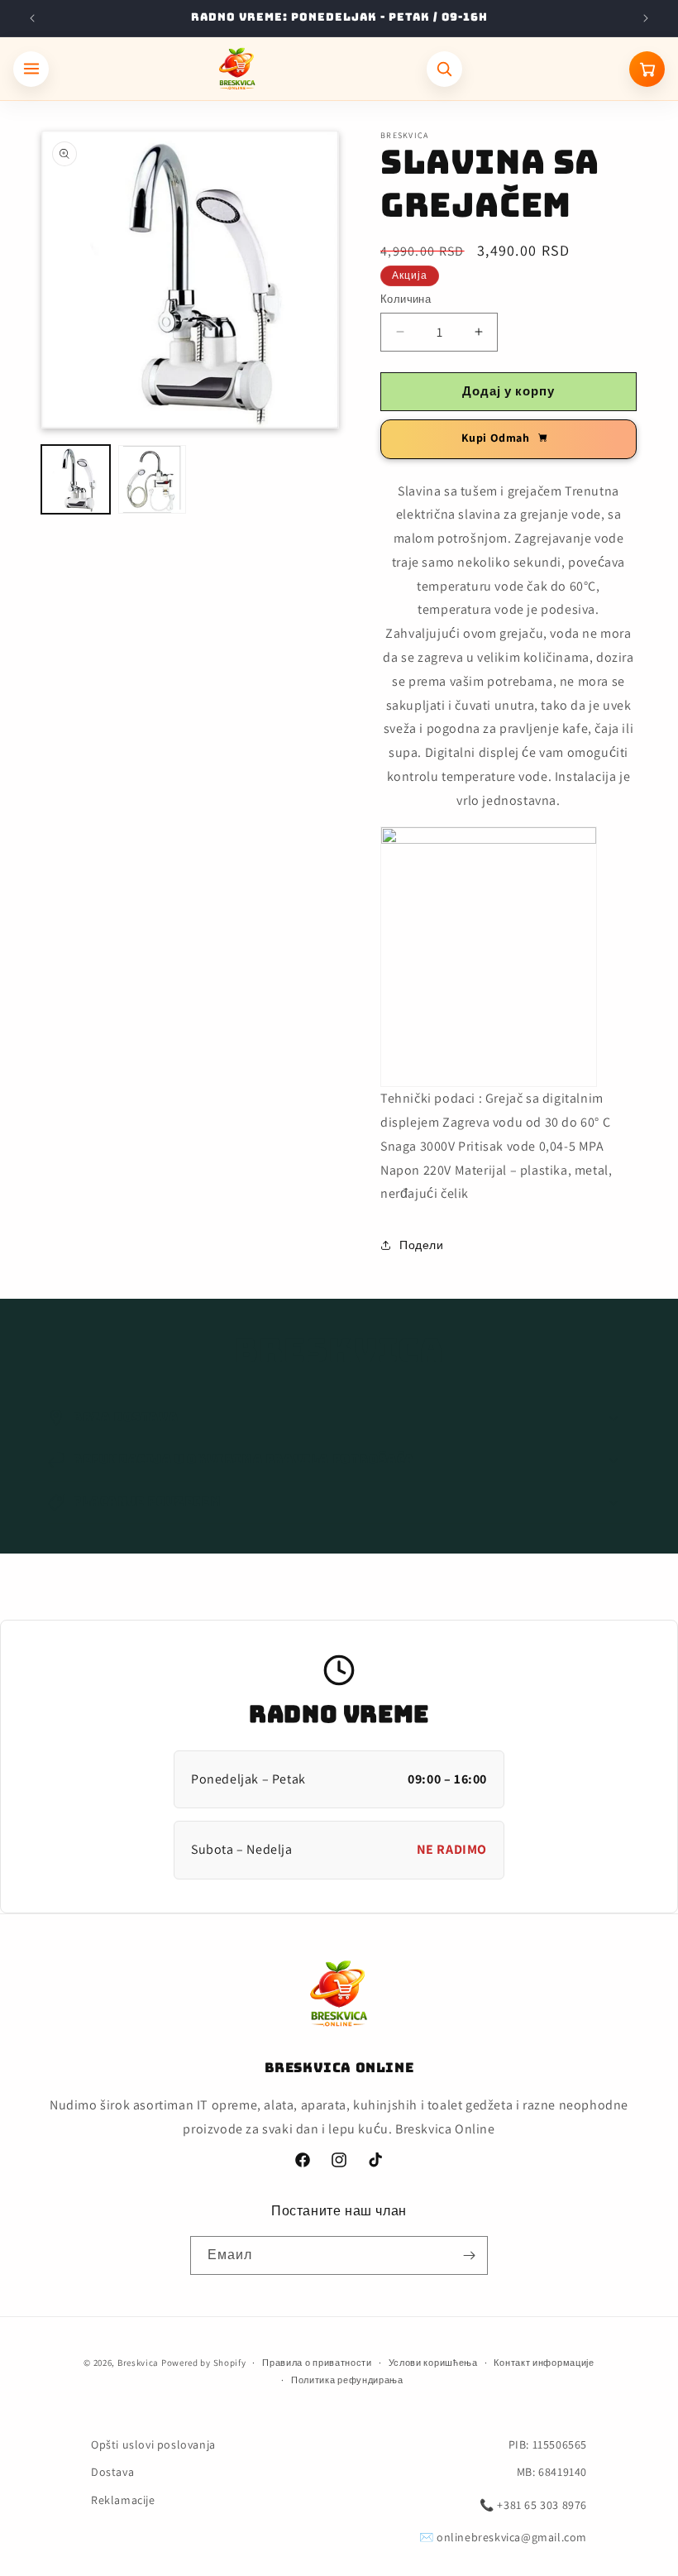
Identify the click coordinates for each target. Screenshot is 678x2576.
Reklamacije (123, 2500)
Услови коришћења (433, 2363)
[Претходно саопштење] (32, 18)
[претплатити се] (469, 2255)
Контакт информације (544, 2363)
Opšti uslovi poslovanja (153, 2444)
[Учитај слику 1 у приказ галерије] (76, 479)
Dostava (112, 2472)
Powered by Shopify (204, 2363)
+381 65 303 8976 (542, 2505)
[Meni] (31, 69)
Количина (406, 299)
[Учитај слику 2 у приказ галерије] (153, 479)
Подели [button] (422, 1245)
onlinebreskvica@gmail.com (512, 2537)
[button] (339, 1418)
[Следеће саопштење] (646, 18)
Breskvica (138, 2363)
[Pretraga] (444, 69)
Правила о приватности (317, 2363)
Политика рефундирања (347, 2380)
